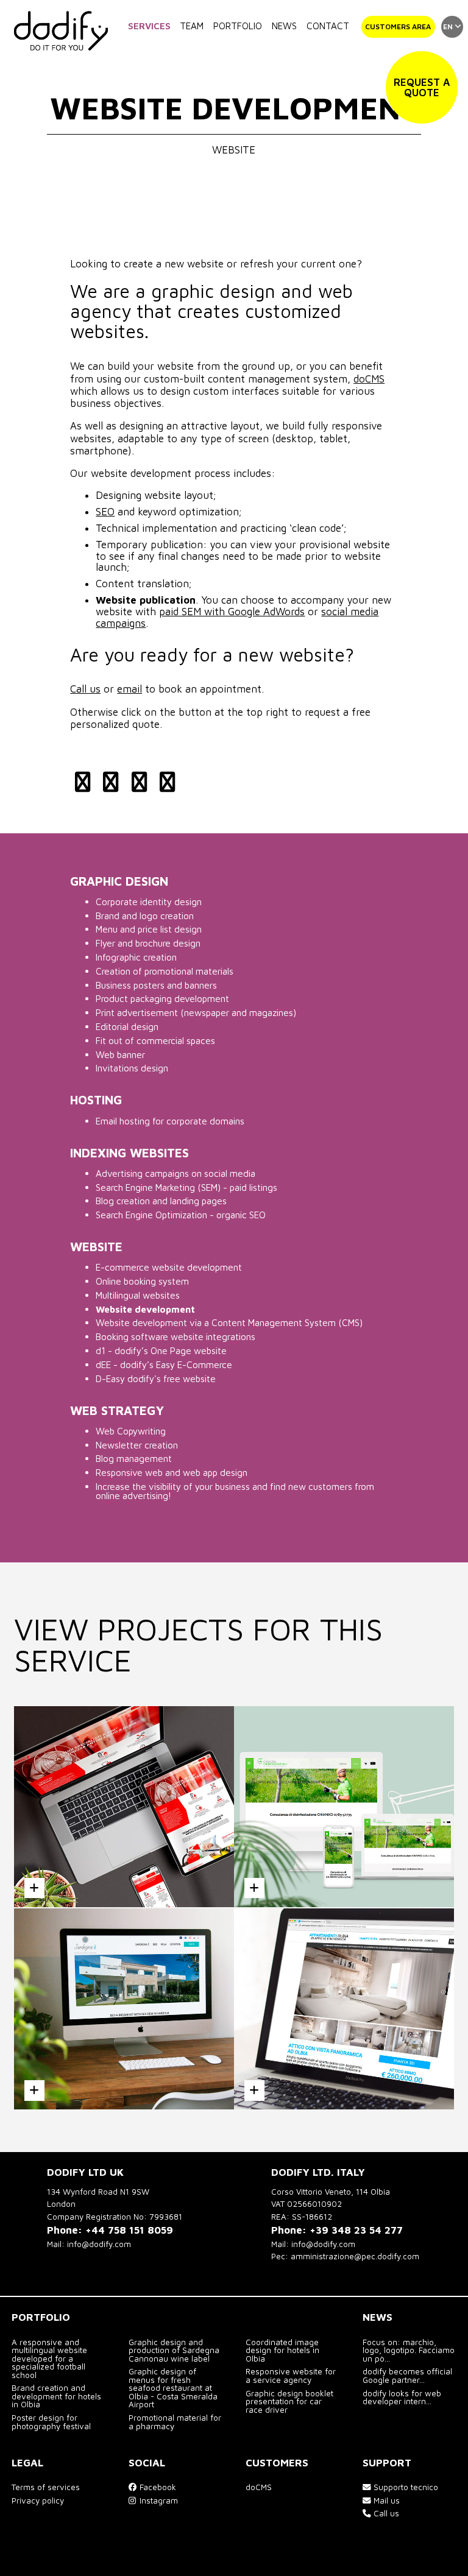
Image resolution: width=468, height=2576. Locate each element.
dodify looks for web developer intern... (402, 2398)
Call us (85, 689)
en (449, 26)
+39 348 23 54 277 (356, 2230)
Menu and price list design (149, 929)
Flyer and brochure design (148, 943)
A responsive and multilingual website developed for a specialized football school (49, 2359)
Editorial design (127, 1026)
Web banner (120, 1054)
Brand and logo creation (145, 916)
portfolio (238, 26)
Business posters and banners (156, 985)
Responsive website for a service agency (291, 2376)
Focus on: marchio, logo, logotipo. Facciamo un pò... (409, 2350)
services (149, 26)
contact (328, 26)
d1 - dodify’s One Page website (161, 1350)
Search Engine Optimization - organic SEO (181, 1215)
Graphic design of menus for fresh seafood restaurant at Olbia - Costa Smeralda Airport (173, 2388)
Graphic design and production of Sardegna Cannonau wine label (174, 2350)
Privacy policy (38, 2500)
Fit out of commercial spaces (155, 1040)
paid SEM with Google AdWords (232, 612)
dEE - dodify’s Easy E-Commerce (164, 1364)
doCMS (369, 379)
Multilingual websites (138, 1295)
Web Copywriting (131, 1431)
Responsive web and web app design (172, 1472)
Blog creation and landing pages (161, 1201)
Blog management (134, 1458)
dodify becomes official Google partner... (407, 2376)
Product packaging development (162, 998)
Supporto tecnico (405, 2487)
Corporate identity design (149, 902)
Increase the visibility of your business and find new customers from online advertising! (235, 1491)
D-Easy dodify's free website (156, 1378)
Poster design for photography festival (51, 2422)
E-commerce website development (169, 1267)
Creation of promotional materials (165, 971)
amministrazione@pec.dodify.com (355, 2256)
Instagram (158, 2500)
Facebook (157, 2487)
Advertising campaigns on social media (175, 1173)
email (129, 689)
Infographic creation (136, 957)
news (284, 26)
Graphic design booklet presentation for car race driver (289, 2401)
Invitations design (132, 1068)
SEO (105, 512)
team (192, 26)
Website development (145, 1309)
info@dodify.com (99, 2244)
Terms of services (46, 2487)
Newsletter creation (137, 1445)
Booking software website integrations (175, 1336)
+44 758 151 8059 (129, 2230)
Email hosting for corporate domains (170, 1121)
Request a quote (422, 87)
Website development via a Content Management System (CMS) (229, 1322)
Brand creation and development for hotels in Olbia (56, 2396)
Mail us (385, 2500)
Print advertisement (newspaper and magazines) (196, 1012)
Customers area (398, 26)
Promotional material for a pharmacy (175, 2422)
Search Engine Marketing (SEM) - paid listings (186, 1187)
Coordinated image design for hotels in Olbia (282, 2350)
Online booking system (142, 1281)
